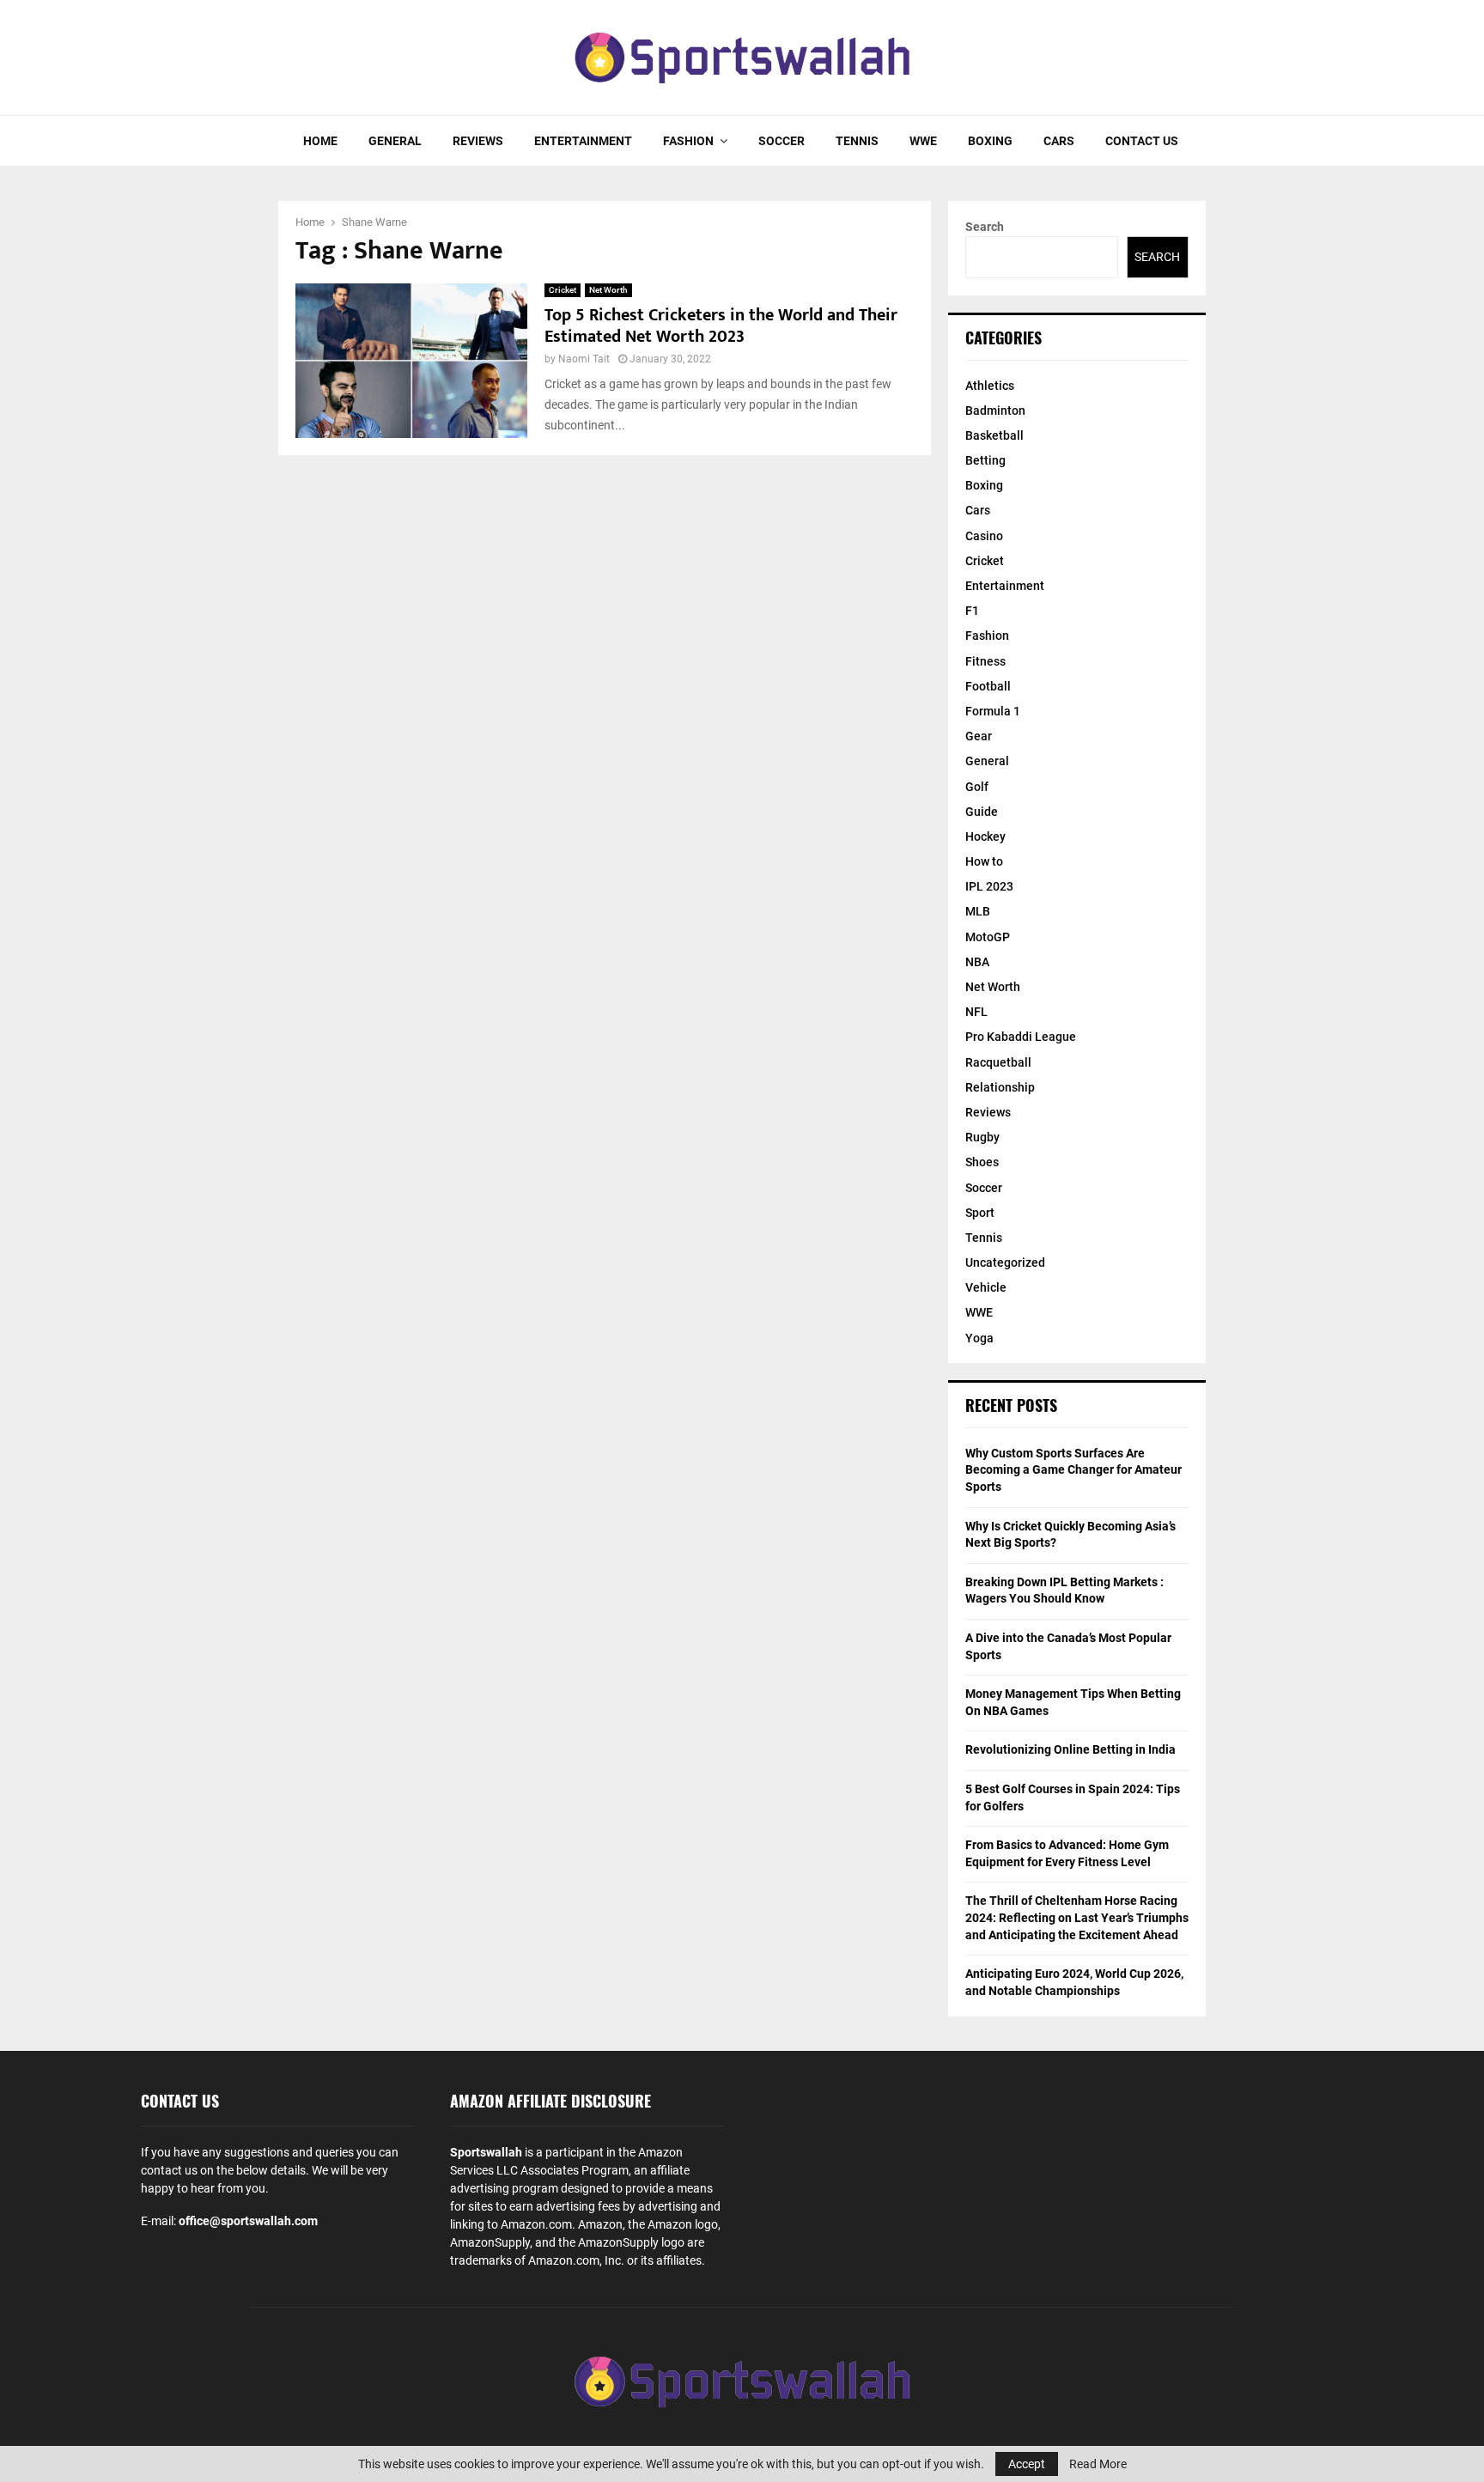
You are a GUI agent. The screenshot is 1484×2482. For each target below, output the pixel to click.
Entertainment (583, 141)
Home (320, 141)
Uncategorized (1005, 1262)
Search (985, 227)
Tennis (857, 141)
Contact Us (1142, 141)
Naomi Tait (584, 359)
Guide (982, 812)
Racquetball (998, 1062)
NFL (976, 1012)
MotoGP (988, 937)
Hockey (985, 836)
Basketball (994, 435)
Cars (1059, 141)
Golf (977, 787)
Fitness (985, 661)
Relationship (1000, 1087)
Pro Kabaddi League (1021, 1037)
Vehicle (986, 1287)
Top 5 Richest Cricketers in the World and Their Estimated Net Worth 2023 (721, 326)
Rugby (982, 1137)
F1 (972, 611)
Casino (984, 536)
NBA (977, 962)
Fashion (688, 141)
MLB (978, 911)
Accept (1027, 2464)
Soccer (782, 141)
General (395, 141)
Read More (1098, 2464)
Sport (980, 1213)
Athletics (990, 386)
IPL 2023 (989, 886)
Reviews (478, 141)
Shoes (982, 1162)
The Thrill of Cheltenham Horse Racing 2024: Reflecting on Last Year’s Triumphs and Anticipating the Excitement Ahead (1077, 1917)
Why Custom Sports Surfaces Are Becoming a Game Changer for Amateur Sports (1073, 1470)
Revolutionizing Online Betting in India (1070, 1749)
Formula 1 (993, 711)
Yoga (979, 1338)
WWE (923, 141)
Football (988, 686)
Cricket (563, 290)
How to (984, 861)
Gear (979, 736)
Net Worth (608, 290)
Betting (985, 460)
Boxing (990, 141)
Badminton (995, 411)
